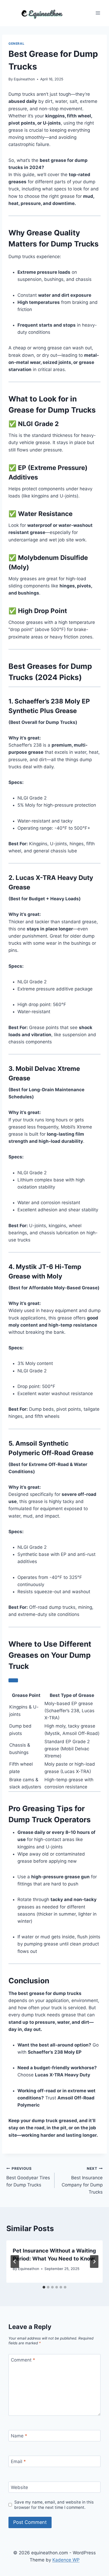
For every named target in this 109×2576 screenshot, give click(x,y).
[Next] (94, 2262)
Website (19, 2487)
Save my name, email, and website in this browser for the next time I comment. (54, 2505)
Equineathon (24, 79)
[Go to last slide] (15, 2262)
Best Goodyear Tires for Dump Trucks (28, 2177)
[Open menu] (98, 13)
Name (19, 2436)
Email (18, 2461)
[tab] (44, 2287)
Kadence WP (66, 2560)
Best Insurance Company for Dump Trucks (82, 2180)
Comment (23, 2360)
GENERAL (16, 44)
